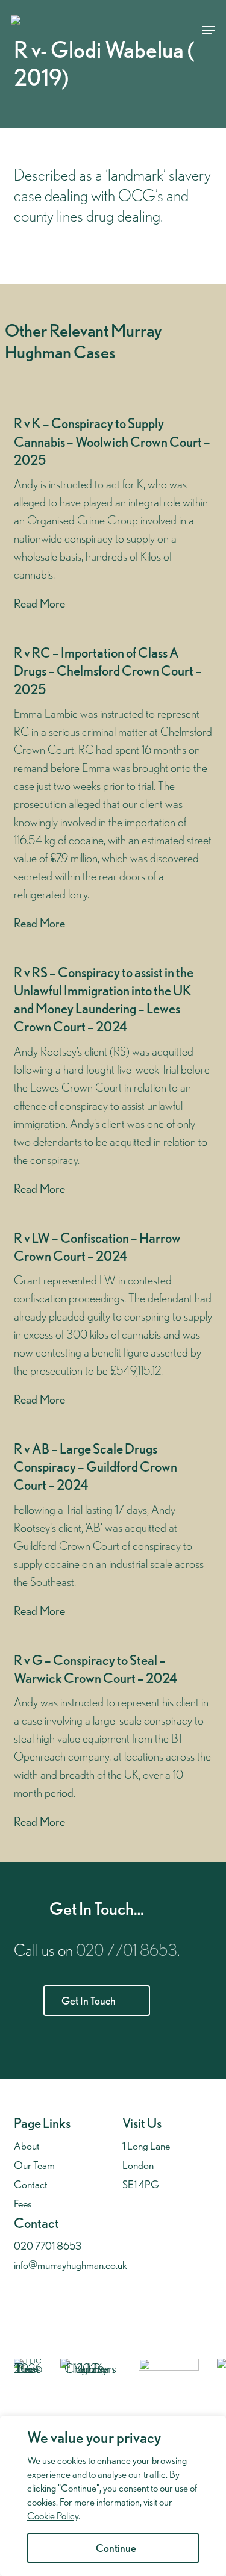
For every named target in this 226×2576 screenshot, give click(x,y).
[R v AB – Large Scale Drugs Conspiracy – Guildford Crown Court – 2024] (113, 1530)
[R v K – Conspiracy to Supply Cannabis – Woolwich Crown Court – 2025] (113, 514)
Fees (23, 2204)
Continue (116, 2548)
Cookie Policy (53, 2516)
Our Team (34, 2165)
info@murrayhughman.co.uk (71, 2265)
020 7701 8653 (127, 1950)
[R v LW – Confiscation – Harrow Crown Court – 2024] (113, 1319)
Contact (31, 2184)
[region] (113, 2496)
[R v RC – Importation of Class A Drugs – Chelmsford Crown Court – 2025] (113, 789)
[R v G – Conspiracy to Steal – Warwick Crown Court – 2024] (113, 1741)
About (27, 2146)
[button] (209, 30)
